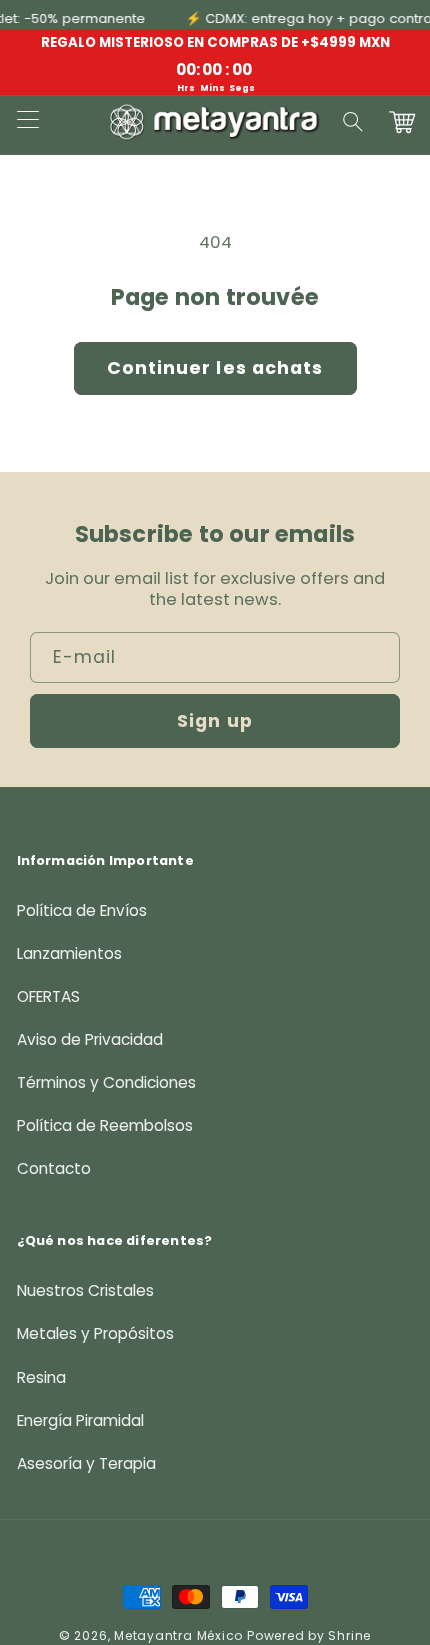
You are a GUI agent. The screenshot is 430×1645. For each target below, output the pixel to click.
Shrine (349, 1635)
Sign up (215, 721)
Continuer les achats (215, 368)
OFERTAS (48, 996)
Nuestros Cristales (85, 1290)
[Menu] (27, 122)
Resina (41, 1377)
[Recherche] (354, 122)
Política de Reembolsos (105, 1125)
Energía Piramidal (80, 1420)
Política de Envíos (82, 910)
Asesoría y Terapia (86, 1463)
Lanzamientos (69, 953)
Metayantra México (178, 1635)
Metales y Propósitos (95, 1333)
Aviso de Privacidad (90, 1039)
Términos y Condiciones (106, 1082)
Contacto (54, 1168)
